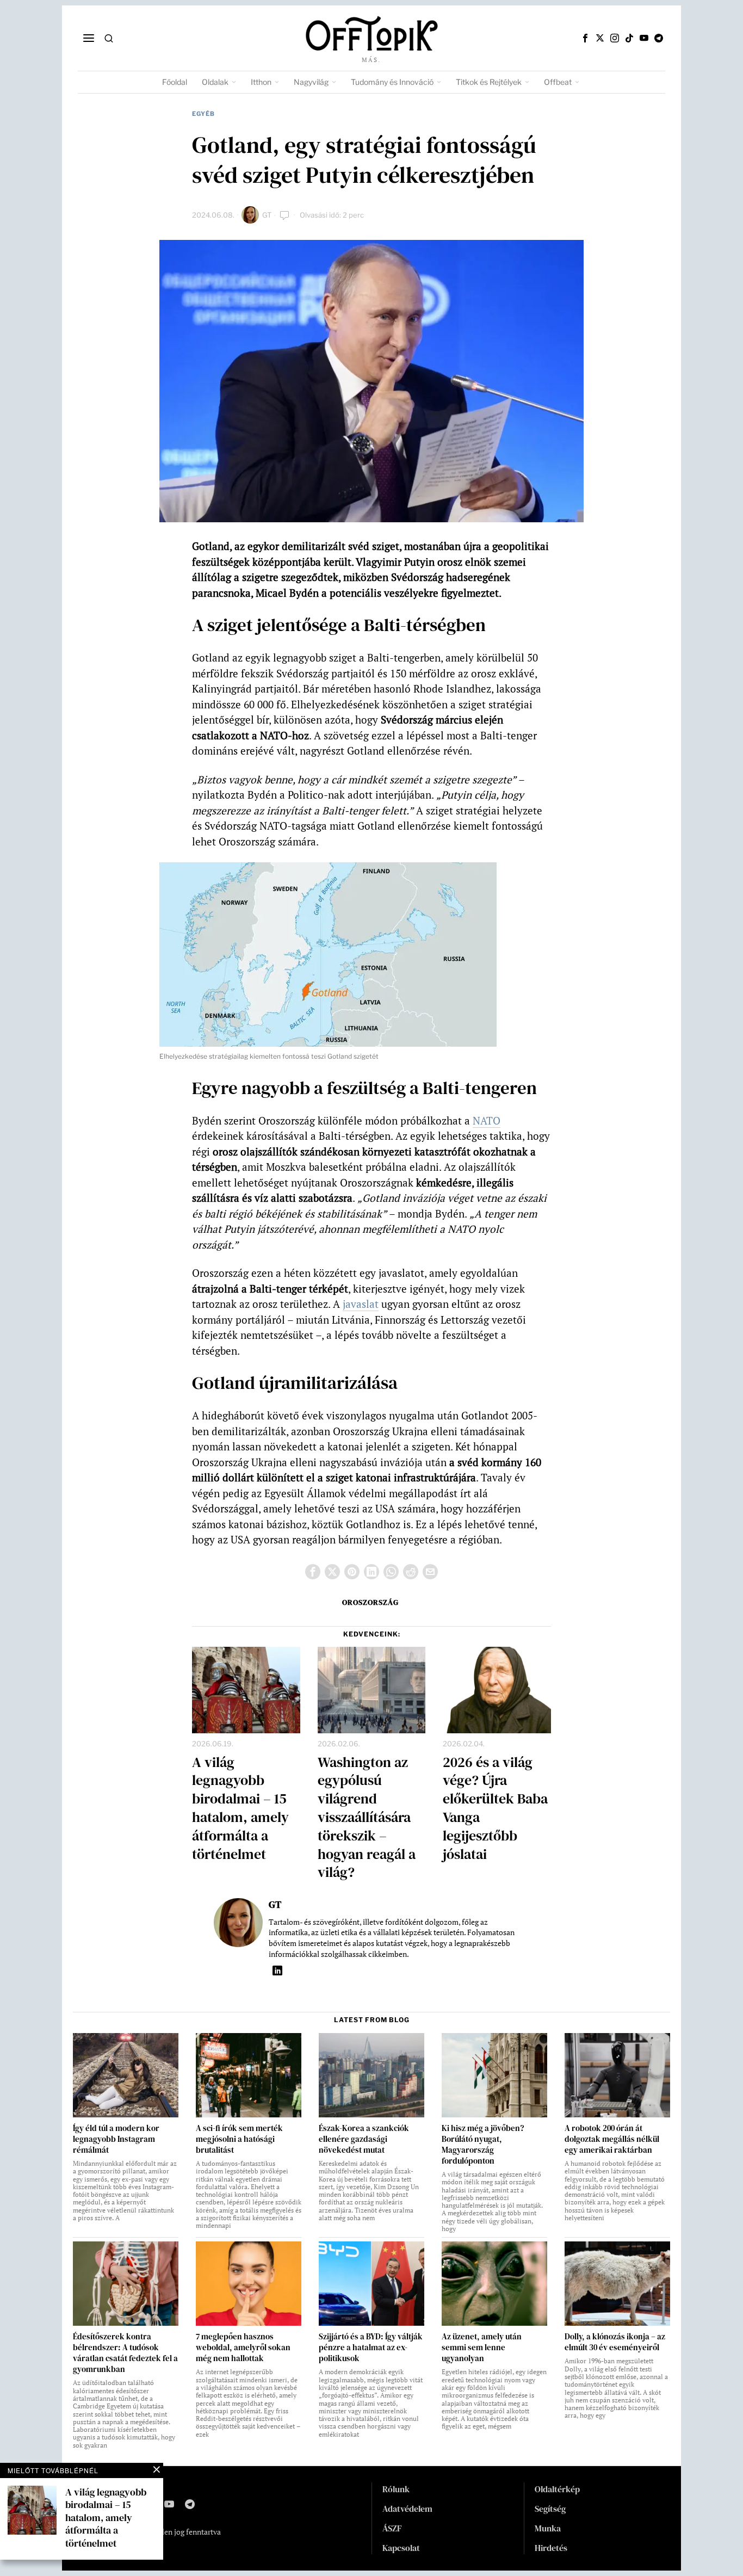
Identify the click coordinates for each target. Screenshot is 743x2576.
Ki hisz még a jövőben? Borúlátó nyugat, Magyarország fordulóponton (483, 2145)
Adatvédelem (407, 2509)
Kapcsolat (401, 2548)
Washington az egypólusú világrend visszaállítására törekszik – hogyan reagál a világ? (367, 1818)
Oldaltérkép (557, 2489)
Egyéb (203, 114)
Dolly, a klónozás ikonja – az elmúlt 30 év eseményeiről (615, 2342)
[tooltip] (585, 38)
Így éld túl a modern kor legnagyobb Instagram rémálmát (116, 2139)
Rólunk (396, 2489)
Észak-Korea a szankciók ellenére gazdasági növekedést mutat (364, 2139)
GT (267, 215)
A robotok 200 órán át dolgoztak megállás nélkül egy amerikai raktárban (612, 2139)
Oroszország (370, 1602)
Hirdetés (551, 2548)
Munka (548, 2528)
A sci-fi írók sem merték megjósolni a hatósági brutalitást (239, 2139)
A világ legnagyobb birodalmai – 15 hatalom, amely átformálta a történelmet (240, 1809)
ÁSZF (392, 2528)
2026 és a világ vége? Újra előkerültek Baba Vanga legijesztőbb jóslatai (495, 1809)
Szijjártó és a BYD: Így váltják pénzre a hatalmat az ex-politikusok (371, 2348)
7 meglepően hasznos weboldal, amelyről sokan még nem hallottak (243, 2348)
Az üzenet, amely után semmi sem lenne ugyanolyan (482, 2348)
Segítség (550, 2509)
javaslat (361, 1304)
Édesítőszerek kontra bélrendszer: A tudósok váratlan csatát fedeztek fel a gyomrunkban (125, 2353)
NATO (487, 1120)
